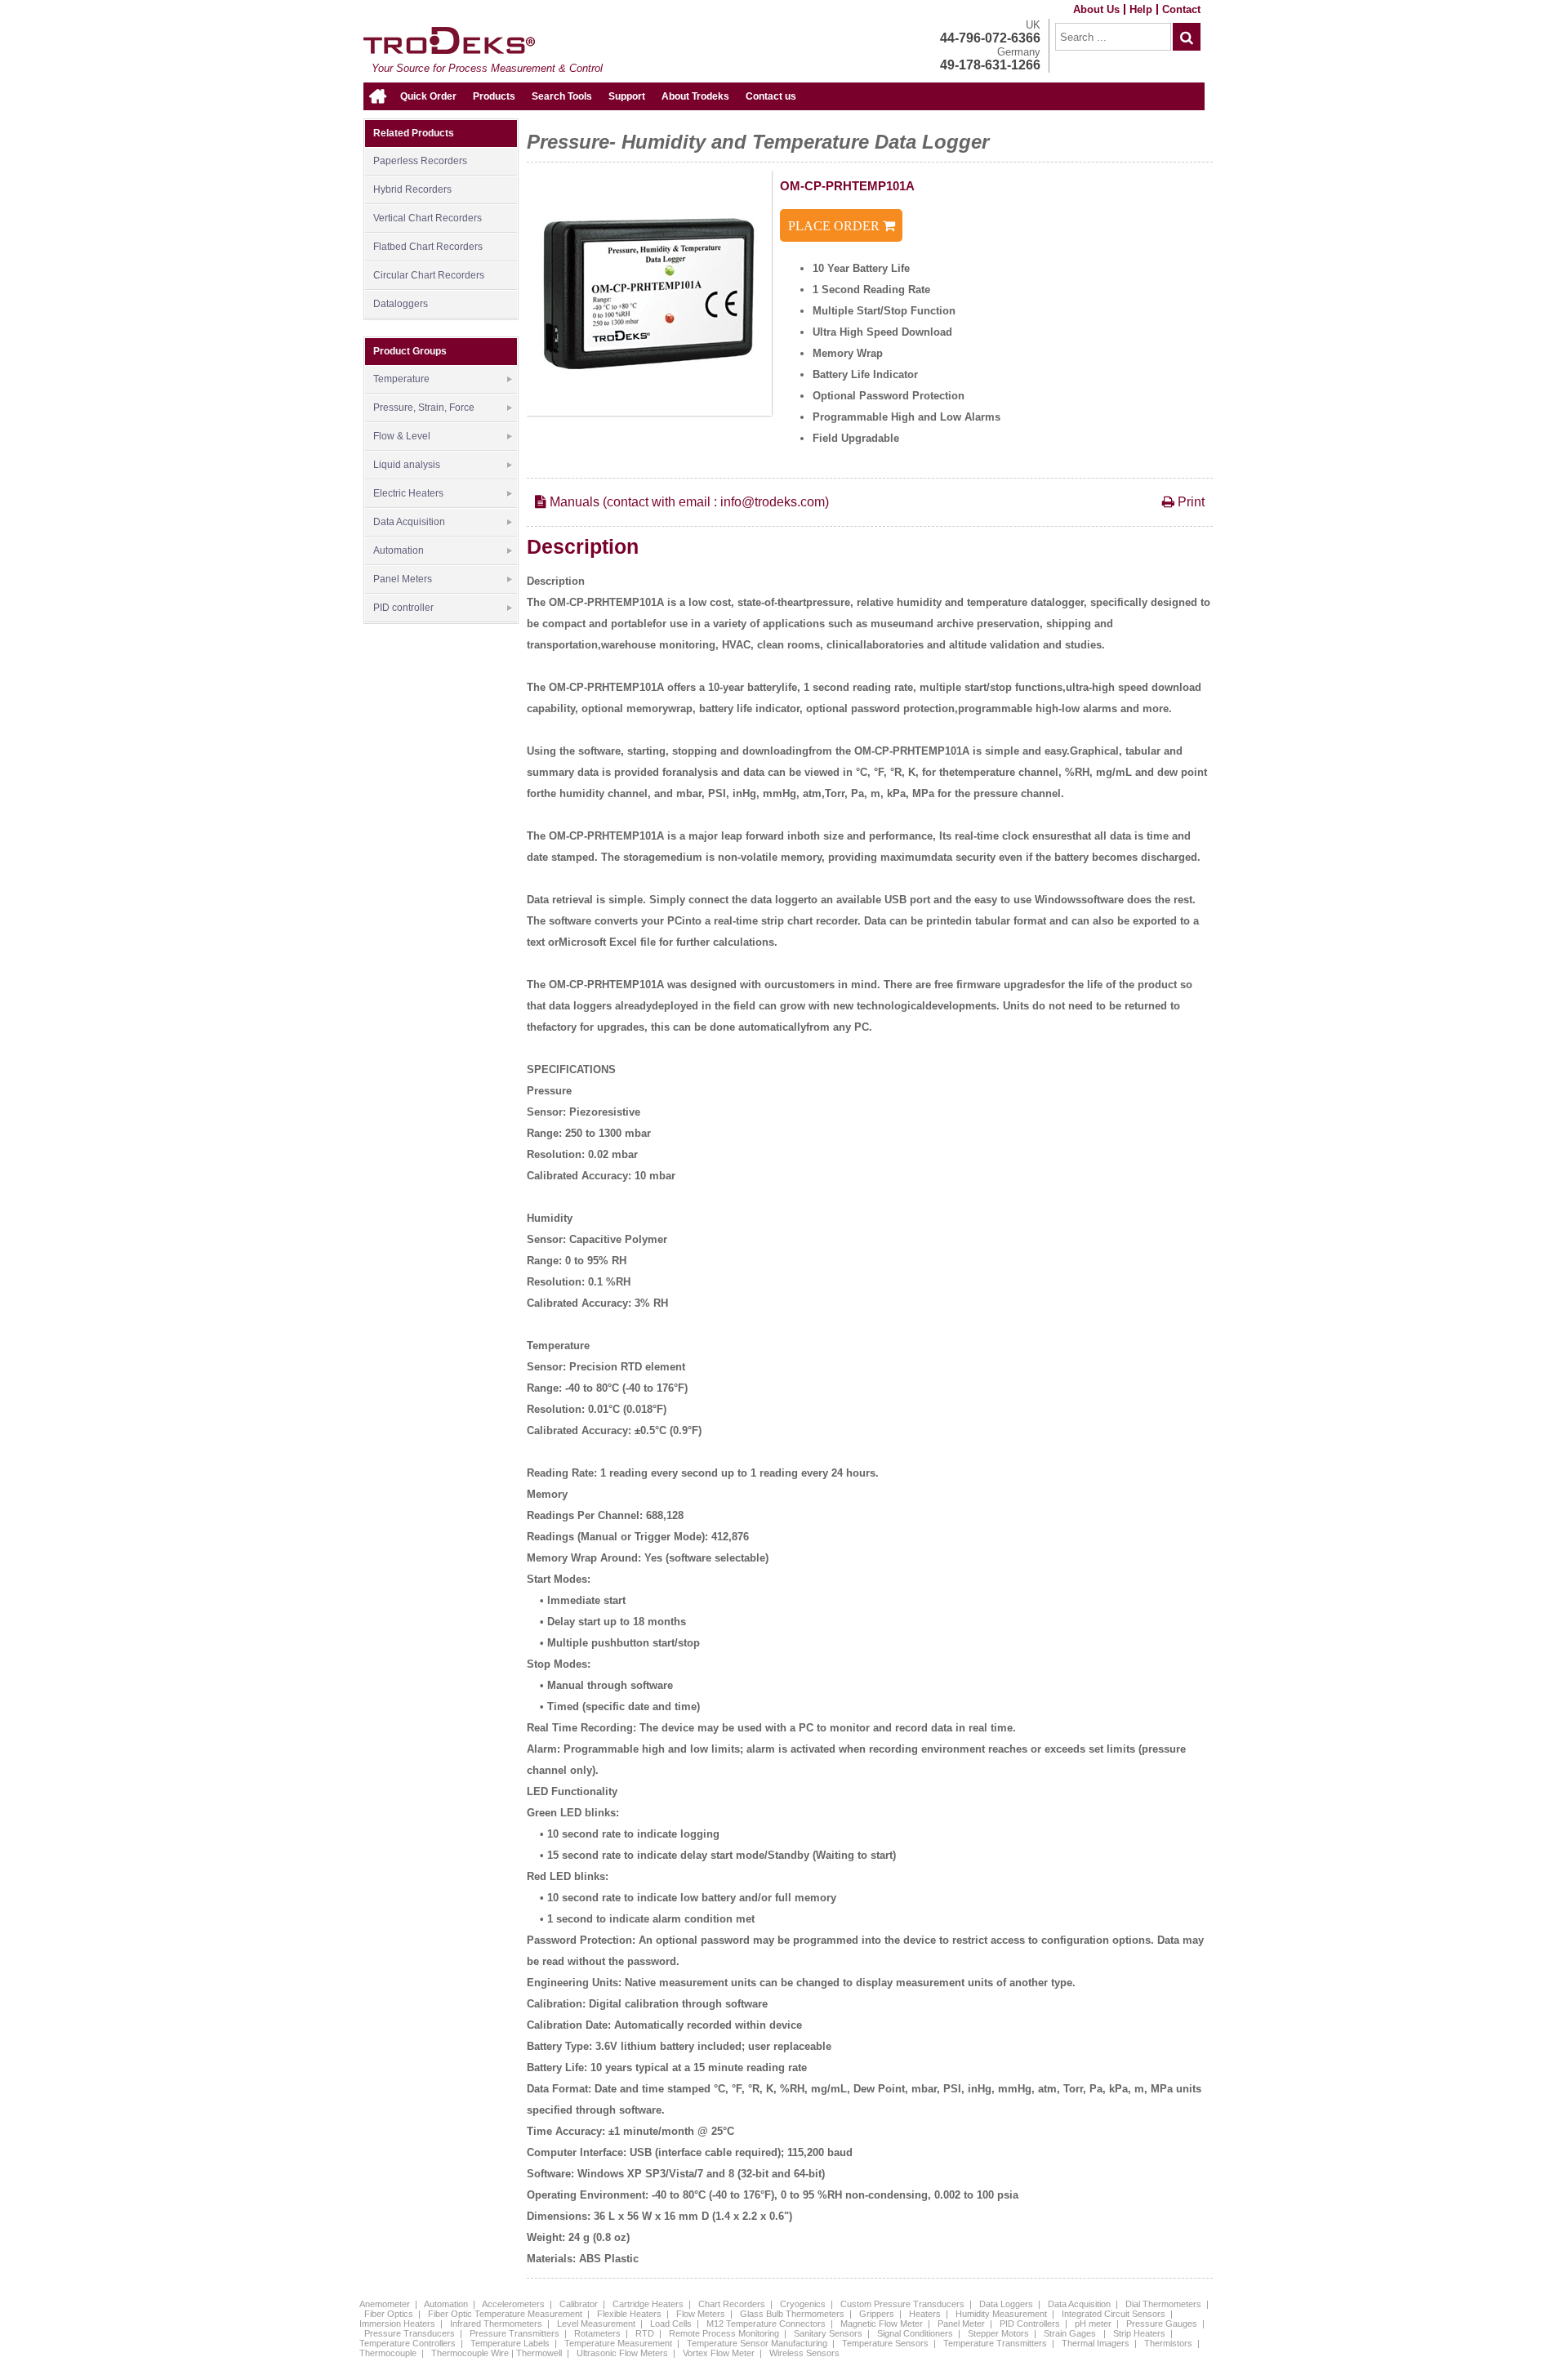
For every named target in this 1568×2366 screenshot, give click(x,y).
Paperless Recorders (420, 161)
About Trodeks (695, 96)
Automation (399, 550)
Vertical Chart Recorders (428, 218)
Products (494, 96)
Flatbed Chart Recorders (428, 247)
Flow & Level (402, 436)
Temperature (401, 379)
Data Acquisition (409, 522)
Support (627, 96)
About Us (1096, 9)
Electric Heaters (408, 493)
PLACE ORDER (835, 226)
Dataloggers (401, 304)
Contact (1181, 9)
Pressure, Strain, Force (424, 408)
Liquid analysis (407, 465)
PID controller (403, 608)
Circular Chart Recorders (429, 275)
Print (1189, 502)
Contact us (771, 96)
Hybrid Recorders (412, 189)
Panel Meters (403, 579)
